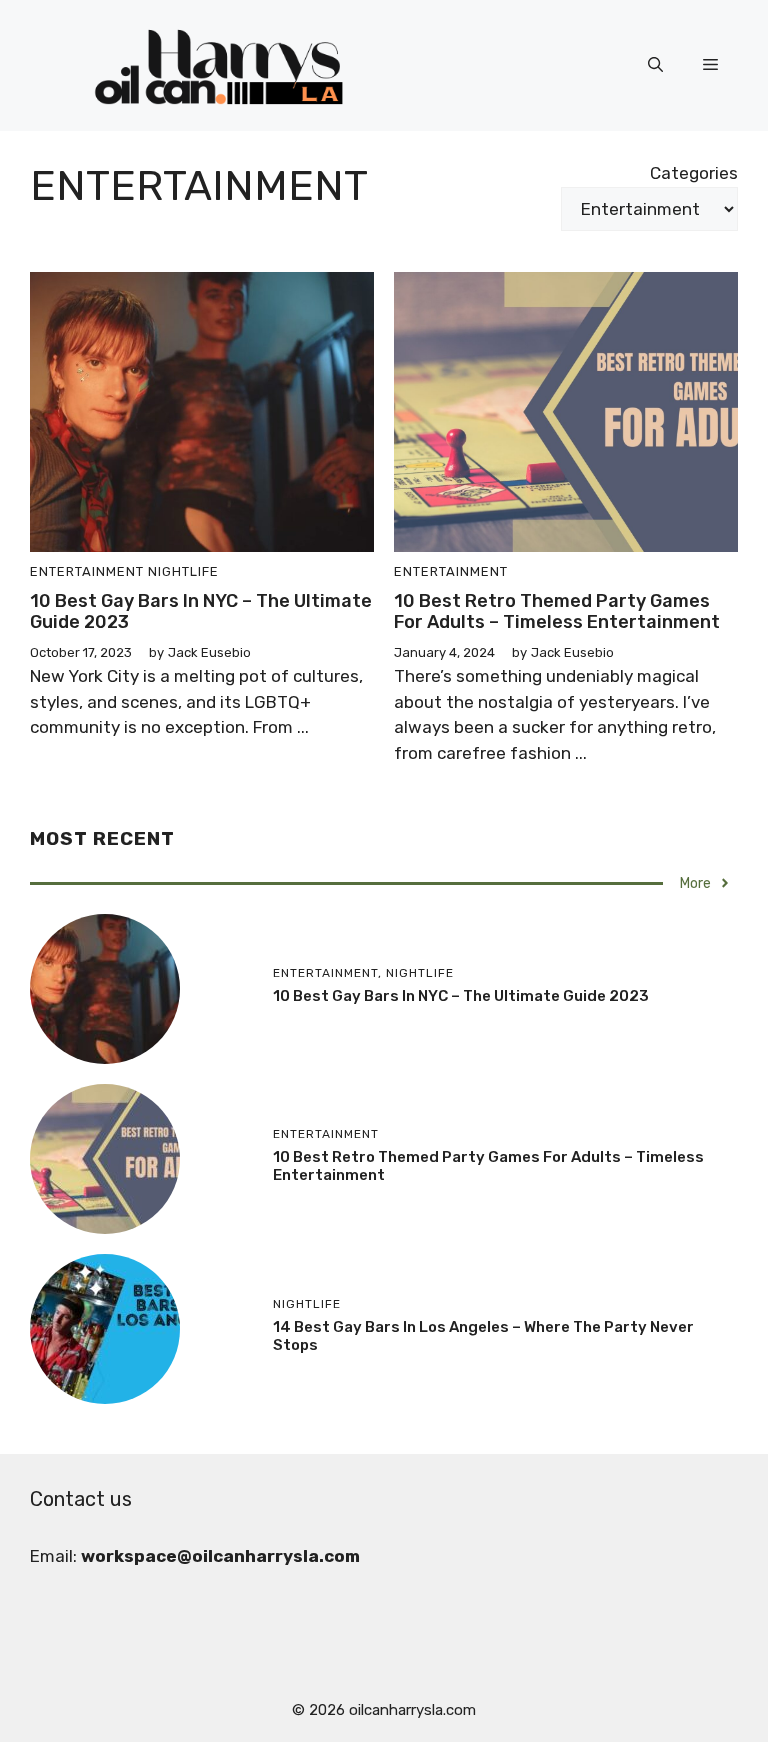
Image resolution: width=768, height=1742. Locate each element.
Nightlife (183, 571)
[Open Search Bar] (655, 66)
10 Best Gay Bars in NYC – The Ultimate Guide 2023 (201, 612)
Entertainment (87, 571)
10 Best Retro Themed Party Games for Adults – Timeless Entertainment (557, 612)
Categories (694, 173)
